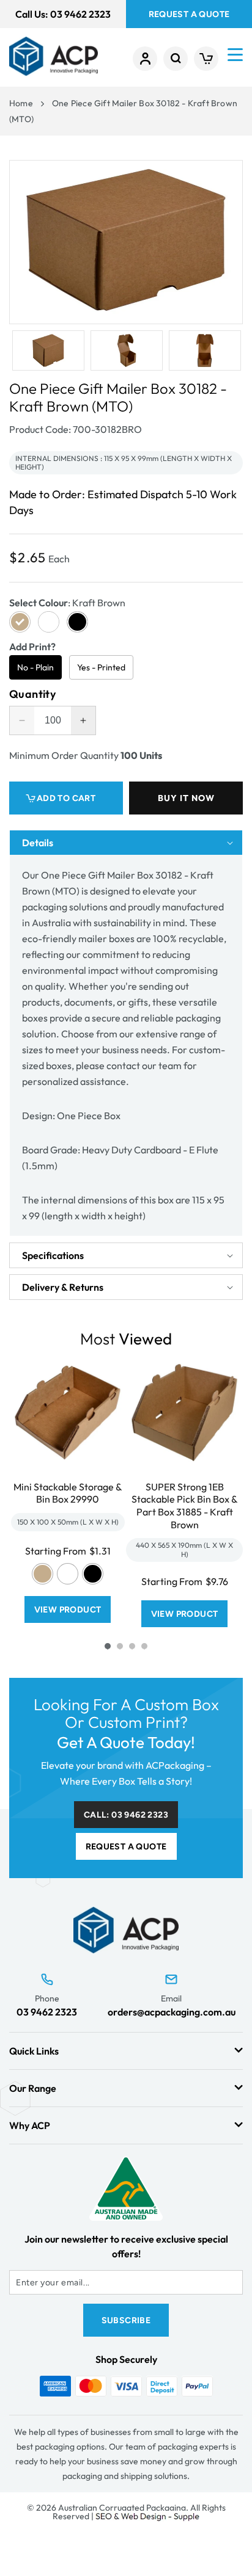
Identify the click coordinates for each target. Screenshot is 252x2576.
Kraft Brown (43, 1574)
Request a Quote (126, 1847)
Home (21, 103)
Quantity (32, 694)
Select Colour (67, 603)
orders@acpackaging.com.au (172, 2012)
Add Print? (32, 647)
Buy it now (186, 798)
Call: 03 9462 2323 (126, 1815)
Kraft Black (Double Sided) (93, 1574)
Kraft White (68, 1574)
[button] (176, 59)
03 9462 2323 (47, 2012)
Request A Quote (189, 14)
